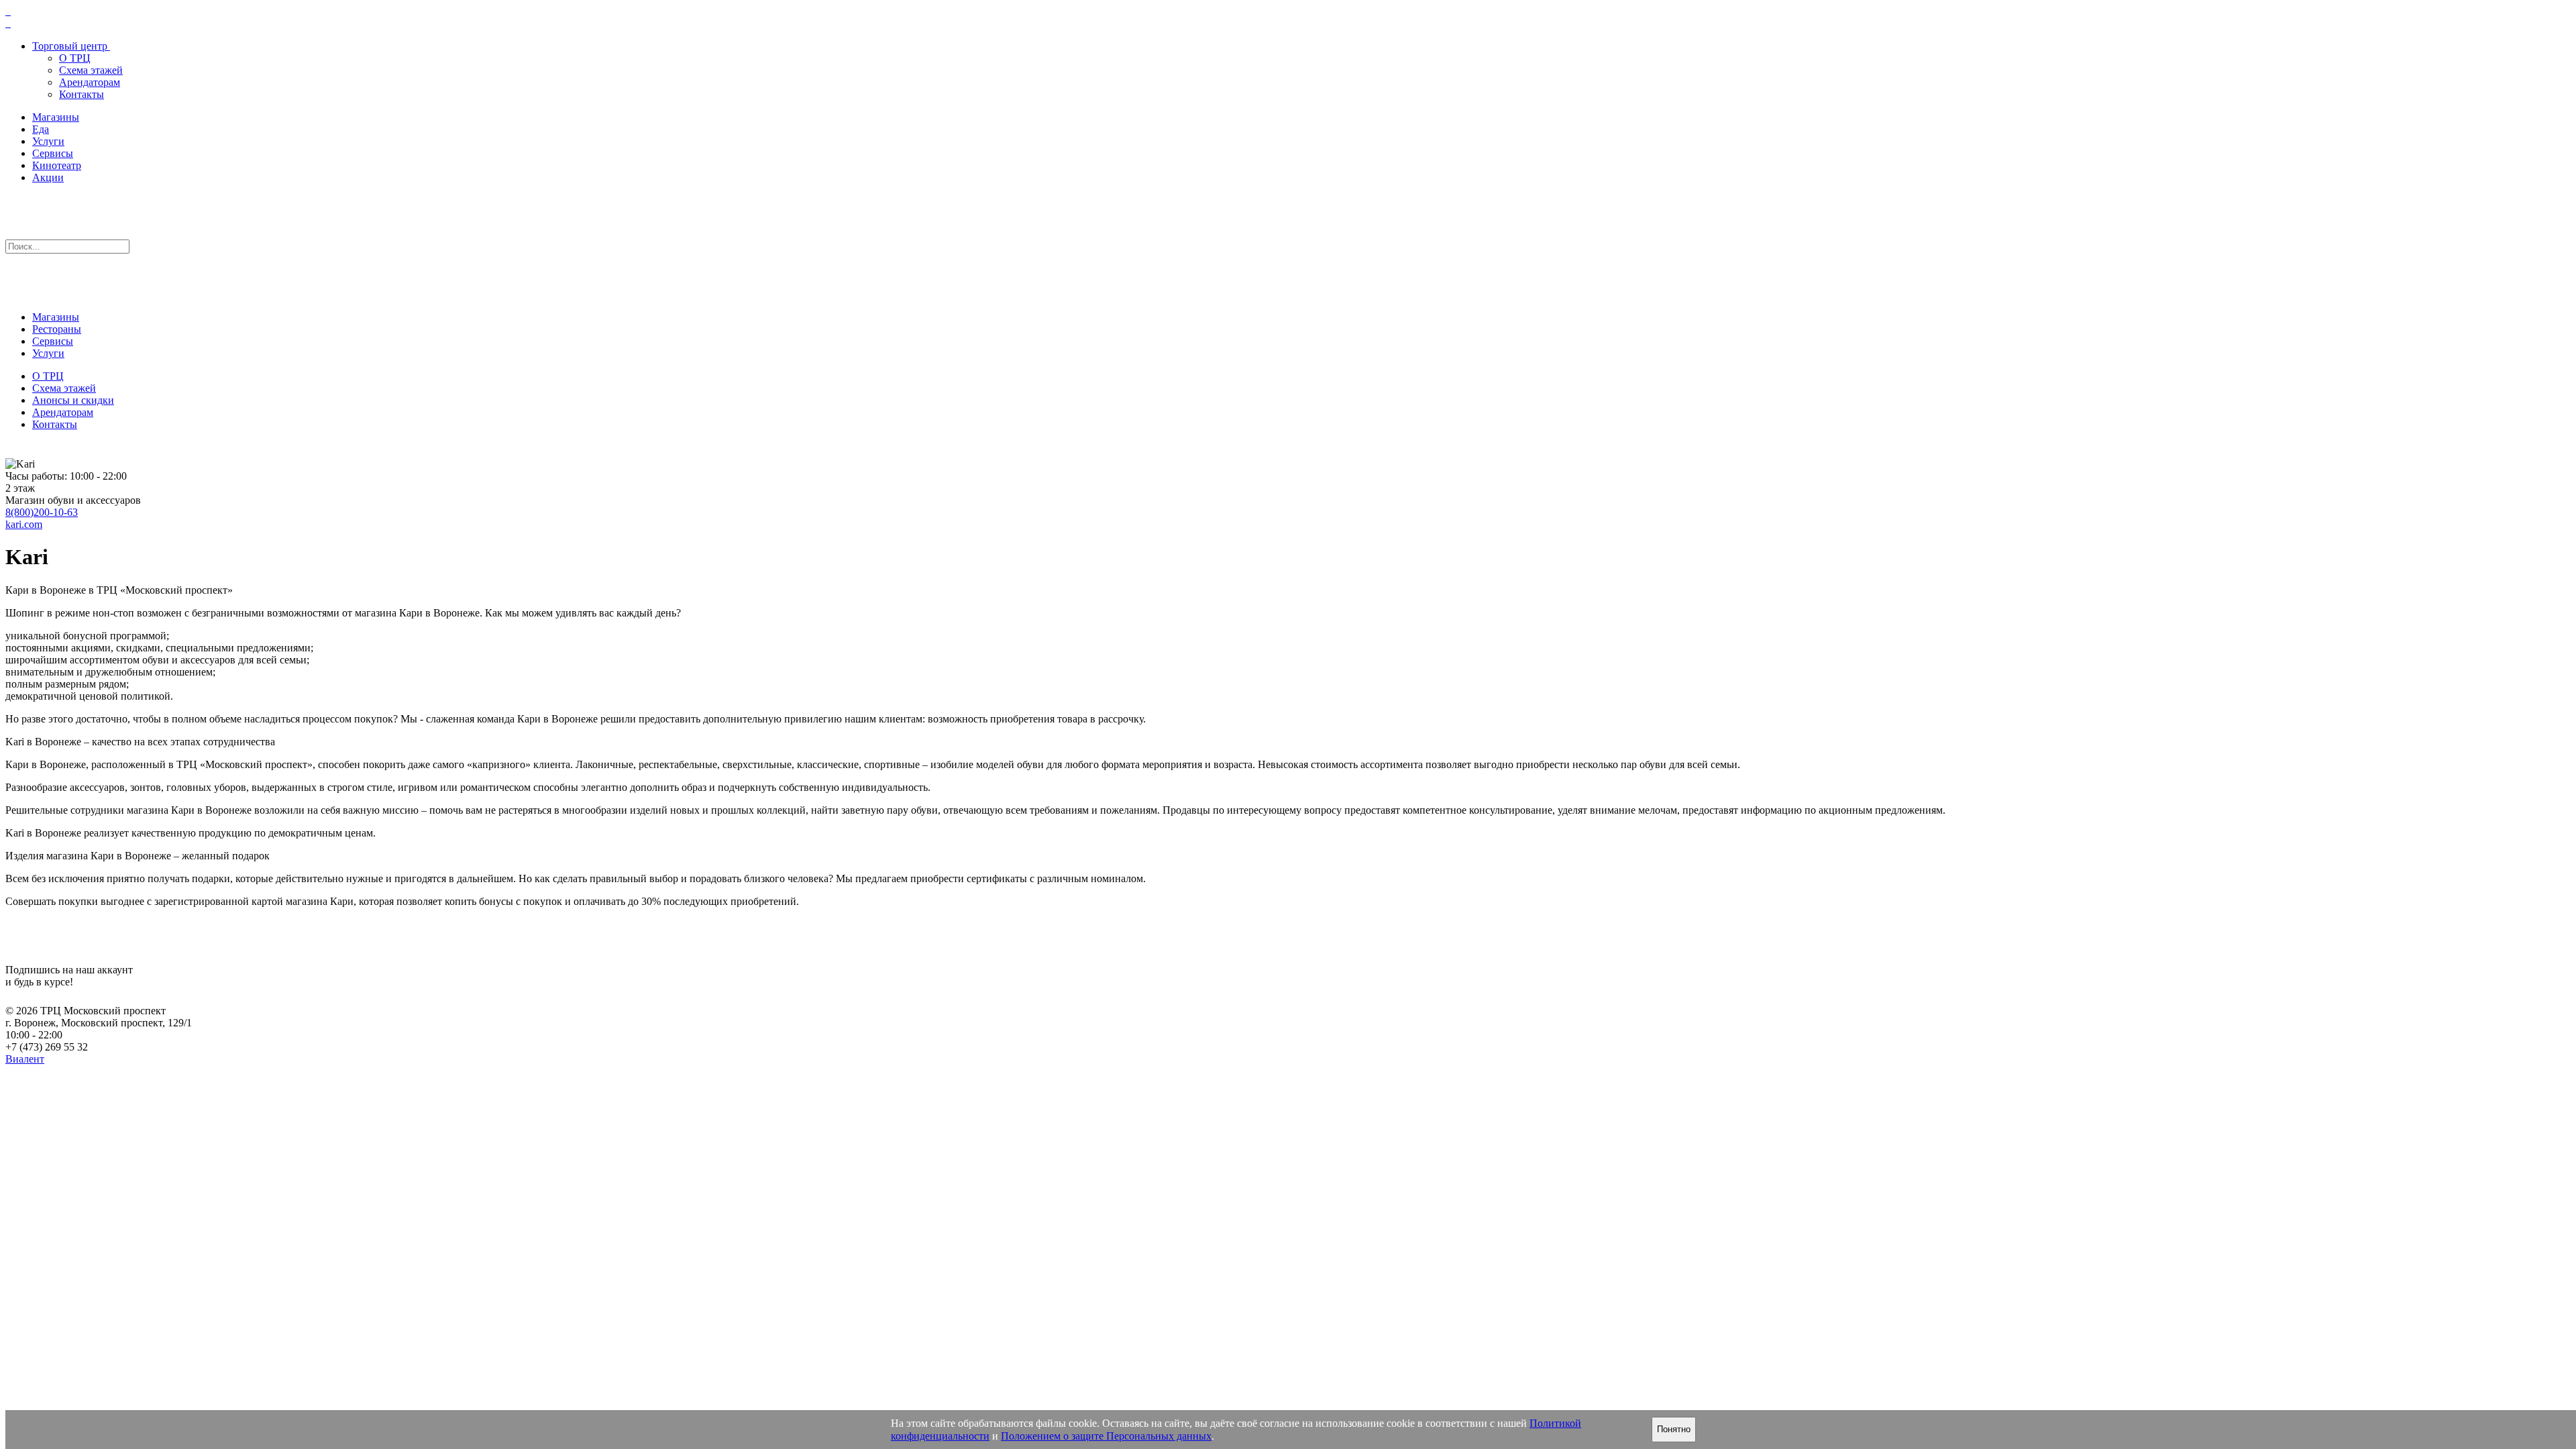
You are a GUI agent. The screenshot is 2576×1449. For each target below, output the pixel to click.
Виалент (25, 1059)
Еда (41, 129)
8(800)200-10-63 (42, 512)
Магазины (56, 117)
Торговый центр (70, 46)
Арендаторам (90, 82)
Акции (48, 177)
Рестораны (57, 329)
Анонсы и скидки (73, 400)
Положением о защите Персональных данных (1106, 1436)
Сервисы (53, 153)
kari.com (24, 524)
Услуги (48, 141)
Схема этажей (91, 70)
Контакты (82, 94)
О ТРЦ (75, 58)
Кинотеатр (57, 165)
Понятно (1674, 1429)
